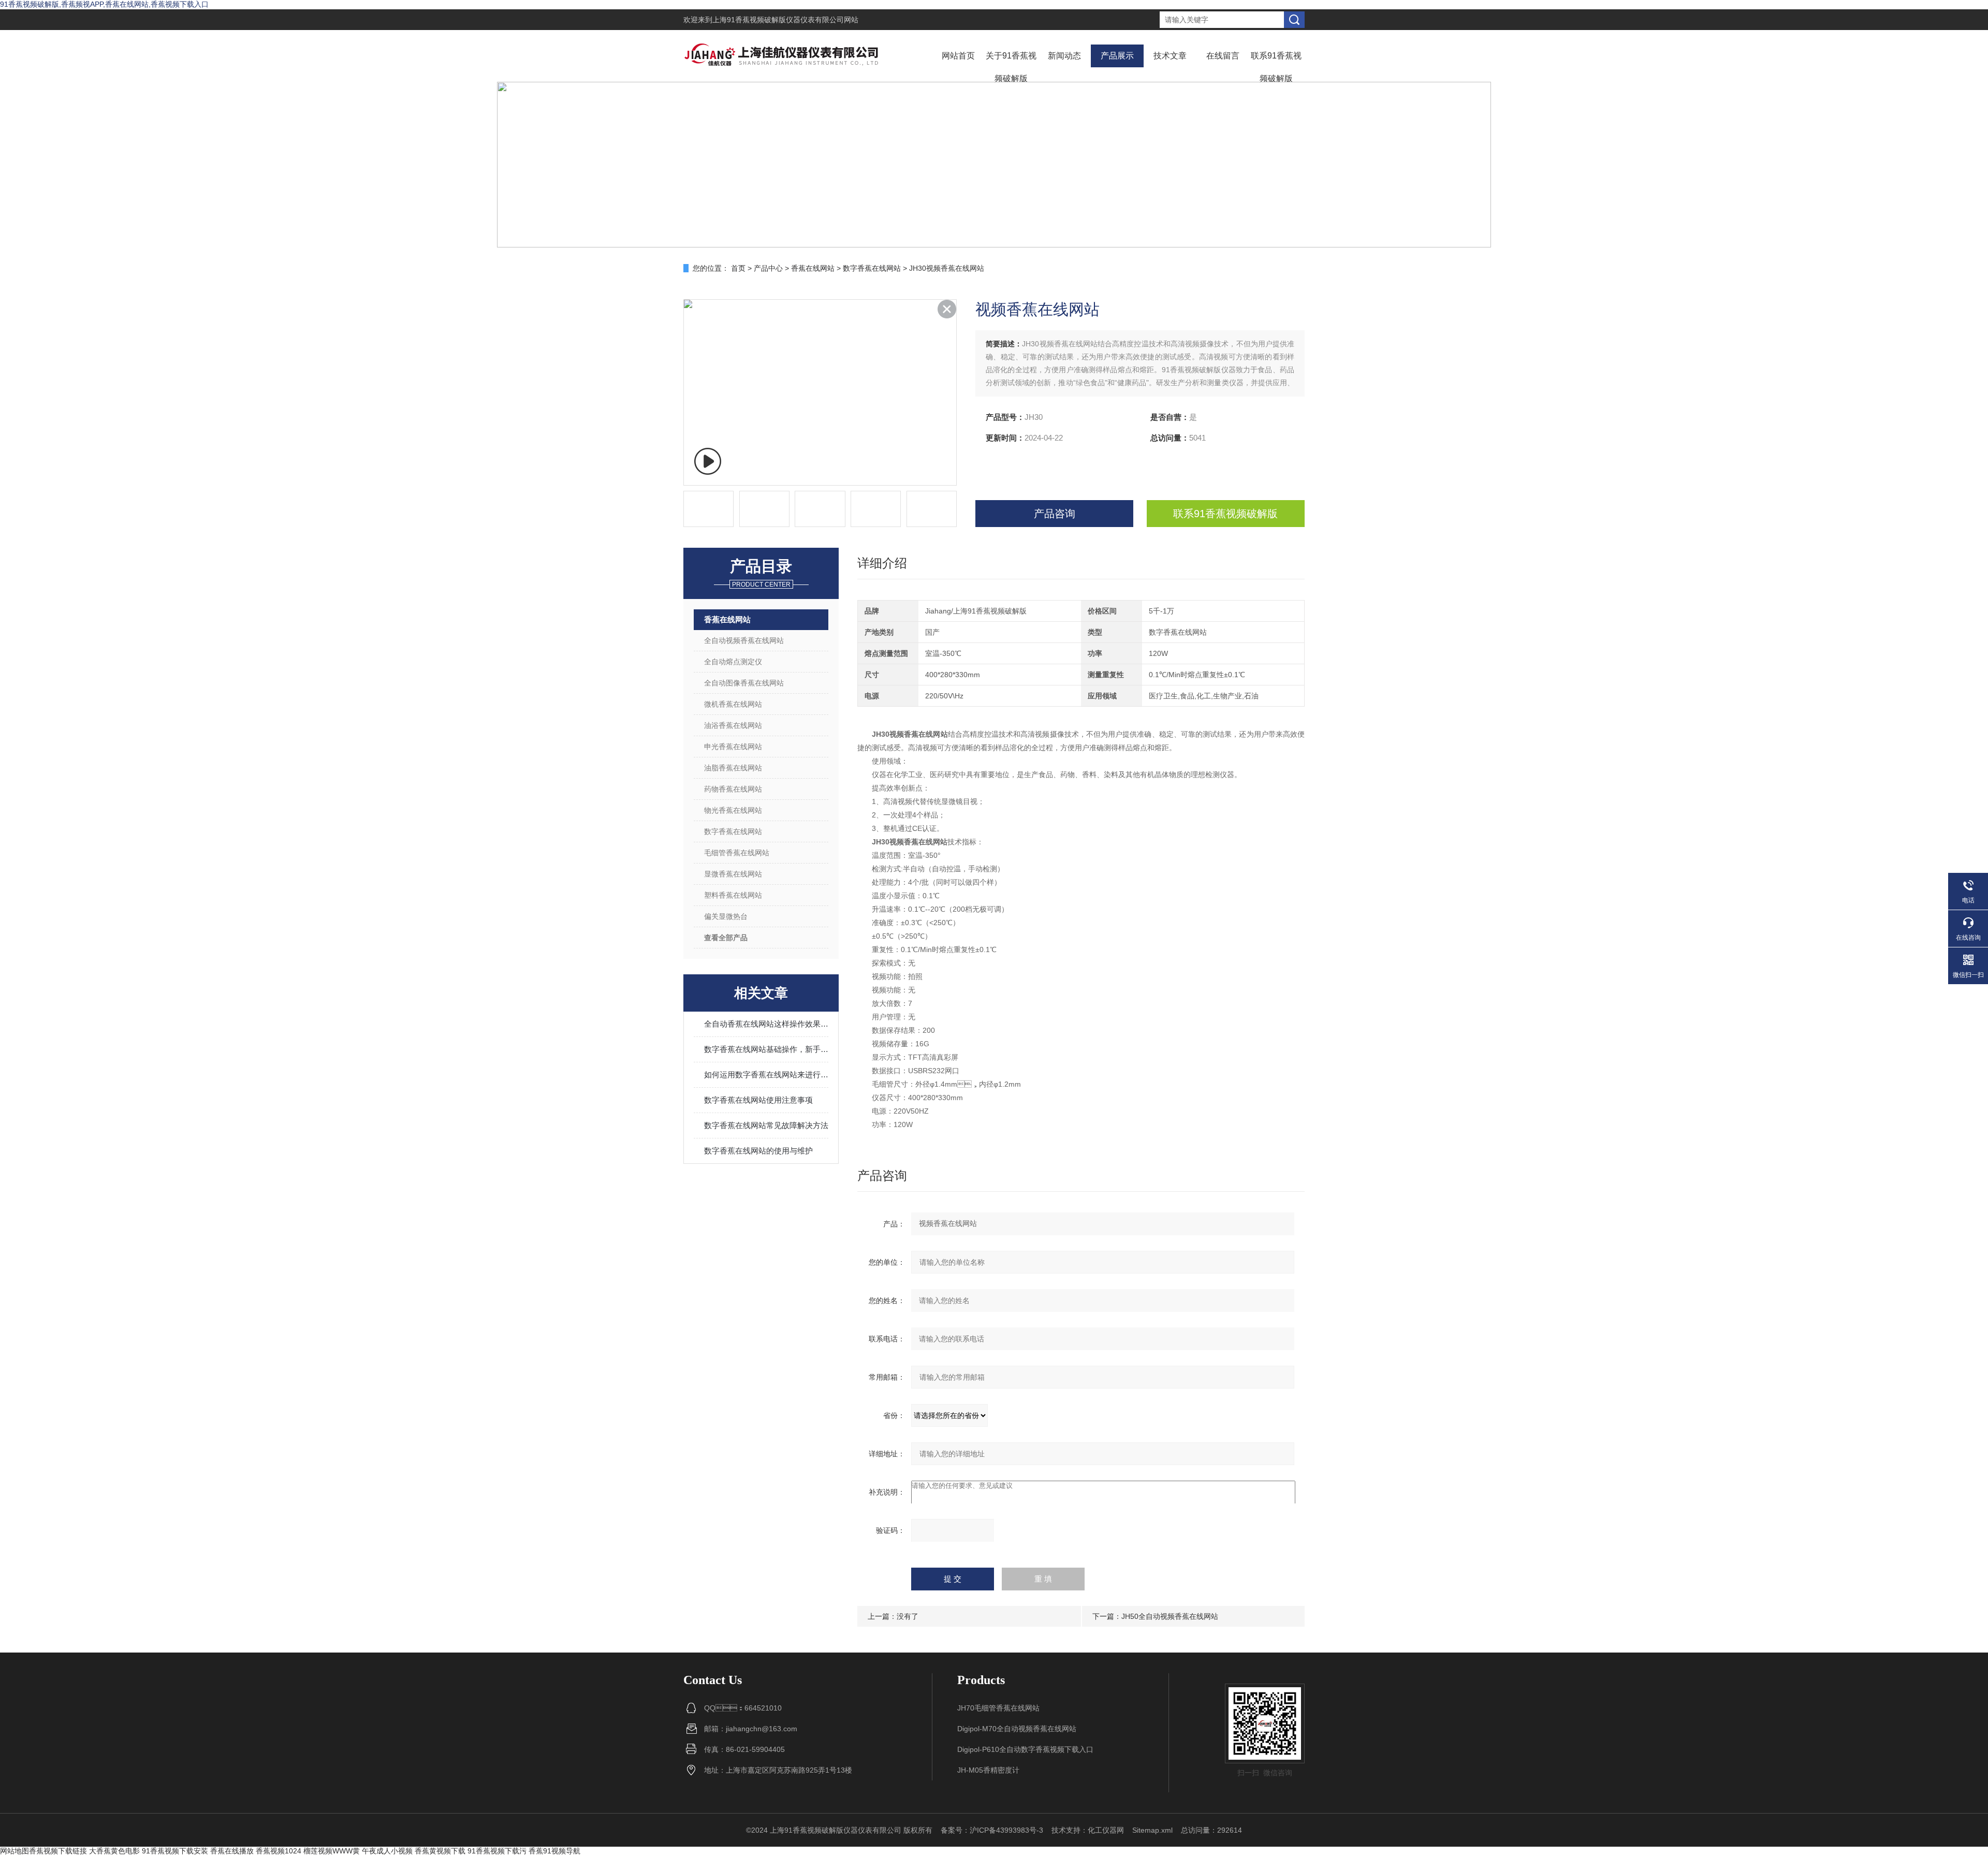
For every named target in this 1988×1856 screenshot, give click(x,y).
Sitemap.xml (1152, 1830)
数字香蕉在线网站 (872, 268)
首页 (738, 268)
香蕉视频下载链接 (58, 1851)
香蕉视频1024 (279, 1851)
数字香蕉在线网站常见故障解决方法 (766, 1125)
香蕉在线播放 (232, 1851)
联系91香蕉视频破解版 (1276, 67)
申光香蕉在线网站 (733, 747)
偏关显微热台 (726, 916)
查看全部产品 (726, 938)
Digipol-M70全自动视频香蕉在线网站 (1017, 1729)
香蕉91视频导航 (554, 1851)
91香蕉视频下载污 (497, 1851)
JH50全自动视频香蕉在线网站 (1170, 1616)
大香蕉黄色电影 (114, 1851)
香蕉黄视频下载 (440, 1851)
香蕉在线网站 (813, 268)
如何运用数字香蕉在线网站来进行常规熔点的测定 (766, 1075)
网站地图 (14, 1851)
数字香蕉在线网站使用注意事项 (758, 1100)
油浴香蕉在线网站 (733, 725)
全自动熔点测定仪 (733, 662)
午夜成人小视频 (387, 1851)
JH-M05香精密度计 (988, 1770)
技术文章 (1170, 56)
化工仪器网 (1106, 1830)
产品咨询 (1055, 514)
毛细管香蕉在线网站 (737, 853)
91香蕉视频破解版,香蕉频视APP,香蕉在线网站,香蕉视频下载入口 (104, 4)
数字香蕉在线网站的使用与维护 (758, 1151)
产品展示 (1117, 56)
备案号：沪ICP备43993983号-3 (992, 1830)
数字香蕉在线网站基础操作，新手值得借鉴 (766, 1049)
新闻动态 (1064, 56)
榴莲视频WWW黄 (332, 1851)
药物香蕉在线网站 (733, 789)
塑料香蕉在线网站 (733, 895)
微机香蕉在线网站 (733, 704)
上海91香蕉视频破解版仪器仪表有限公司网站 (785, 20)
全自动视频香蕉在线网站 (744, 640)
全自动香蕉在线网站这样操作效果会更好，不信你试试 (766, 1024)
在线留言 (1223, 56)
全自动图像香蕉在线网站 (744, 683)
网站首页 (958, 56)
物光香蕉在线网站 (733, 810)
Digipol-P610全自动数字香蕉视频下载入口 (1025, 1749)
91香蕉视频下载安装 (175, 1851)
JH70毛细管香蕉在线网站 (998, 1708)
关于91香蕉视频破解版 (1011, 67)
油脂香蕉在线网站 (733, 768)
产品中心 (768, 268)
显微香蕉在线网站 (733, 874)
